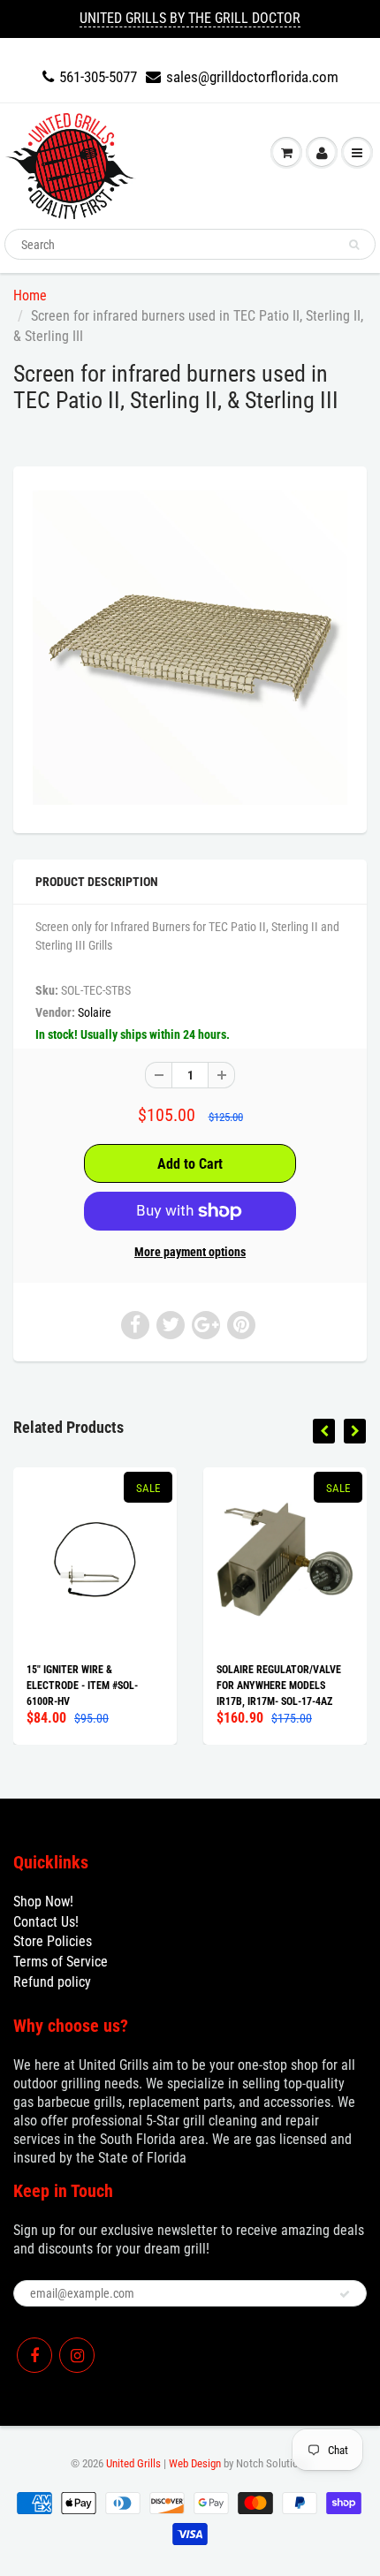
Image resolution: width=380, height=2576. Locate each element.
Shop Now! (43, 1902)
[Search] (354, 245)
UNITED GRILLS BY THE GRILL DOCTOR (190, 18)
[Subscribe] (345, 2294)
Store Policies (53, 1941)
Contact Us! (46, 1922)
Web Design (195, 2463)
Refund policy (52, 1982)
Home (30, 295)
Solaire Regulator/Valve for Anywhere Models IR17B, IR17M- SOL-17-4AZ (279, 1686)
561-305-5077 (98, 77)
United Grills (133, 2463)
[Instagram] (77, 2355)
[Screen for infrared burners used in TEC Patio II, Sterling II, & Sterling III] (190, 648)
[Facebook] (34, 2355)
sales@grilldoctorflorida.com (252, 77)
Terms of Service (61, 1962)
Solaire (95, 1012)
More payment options (190, 1252)
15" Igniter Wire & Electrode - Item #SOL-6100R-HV (82, 1686)
